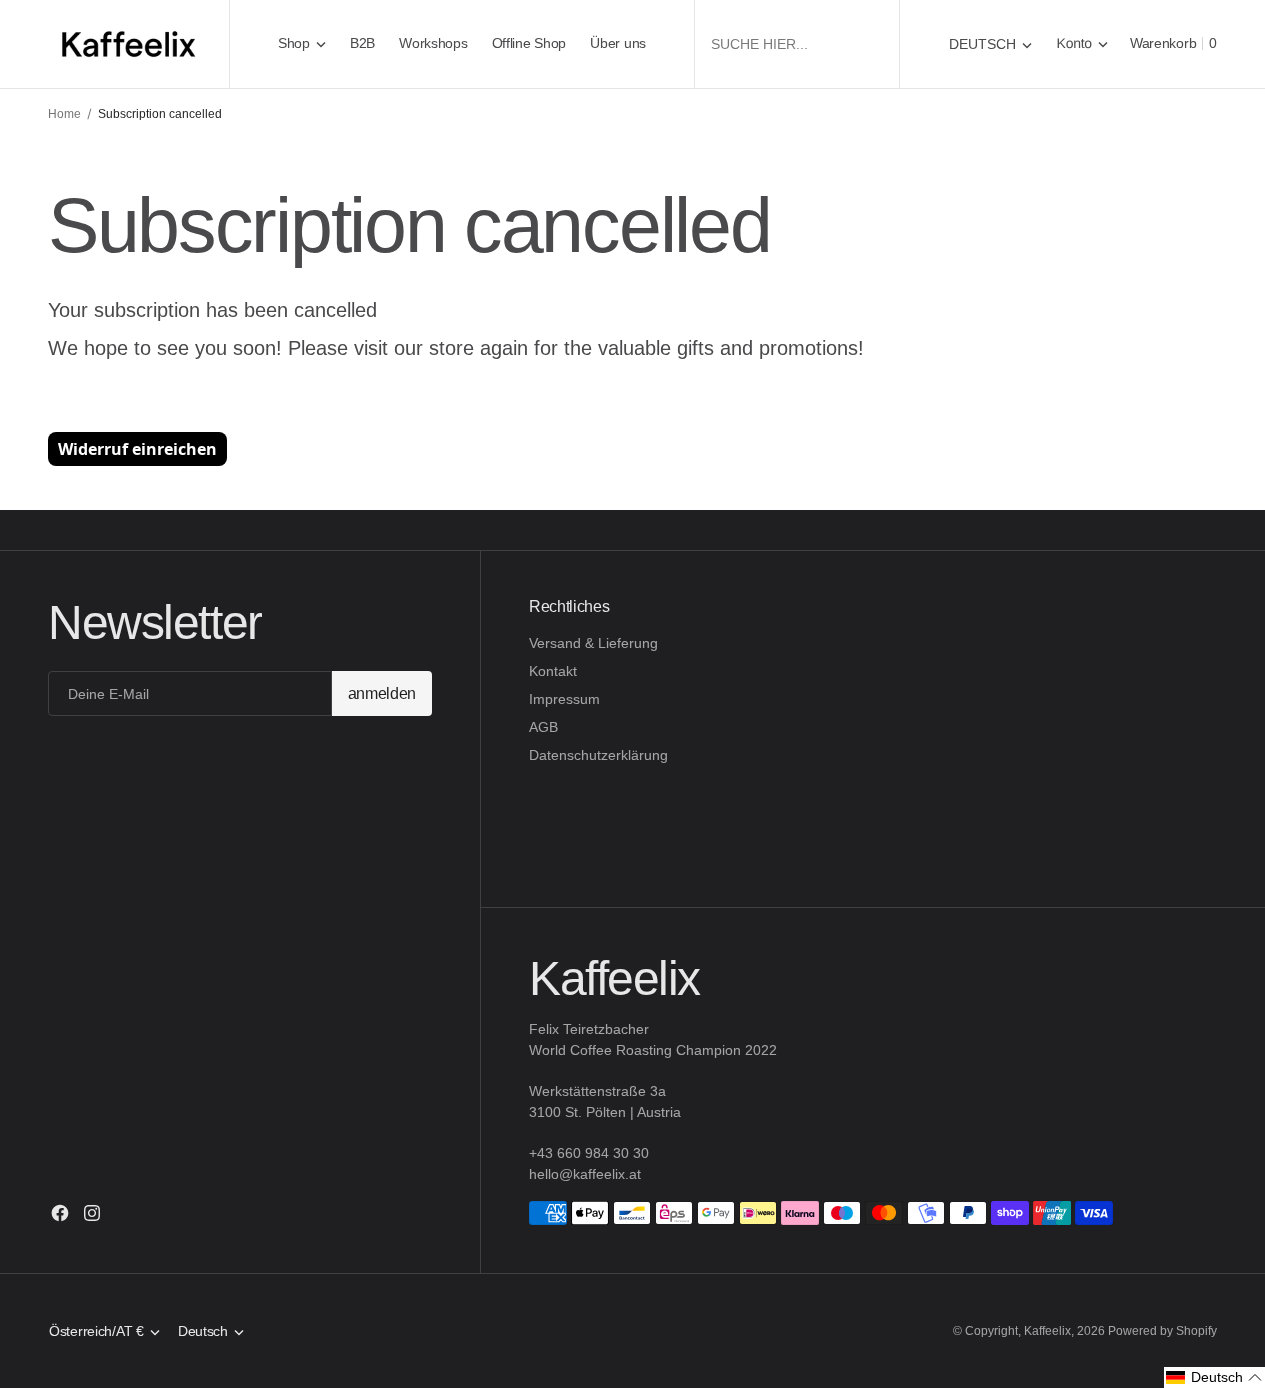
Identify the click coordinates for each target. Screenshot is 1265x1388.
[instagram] (92, 1213)
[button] (1082, 43)
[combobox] (797, 43)
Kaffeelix (1047, 1331)
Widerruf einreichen (137, 449)
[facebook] (60, 1213)
